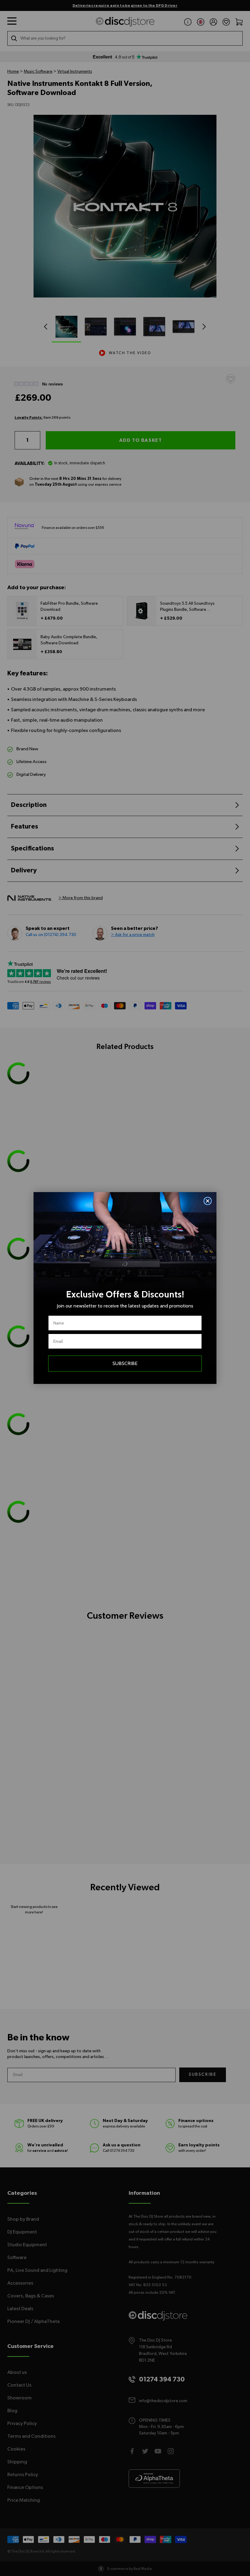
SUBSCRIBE (125, 1363)
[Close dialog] (208, 1201)
